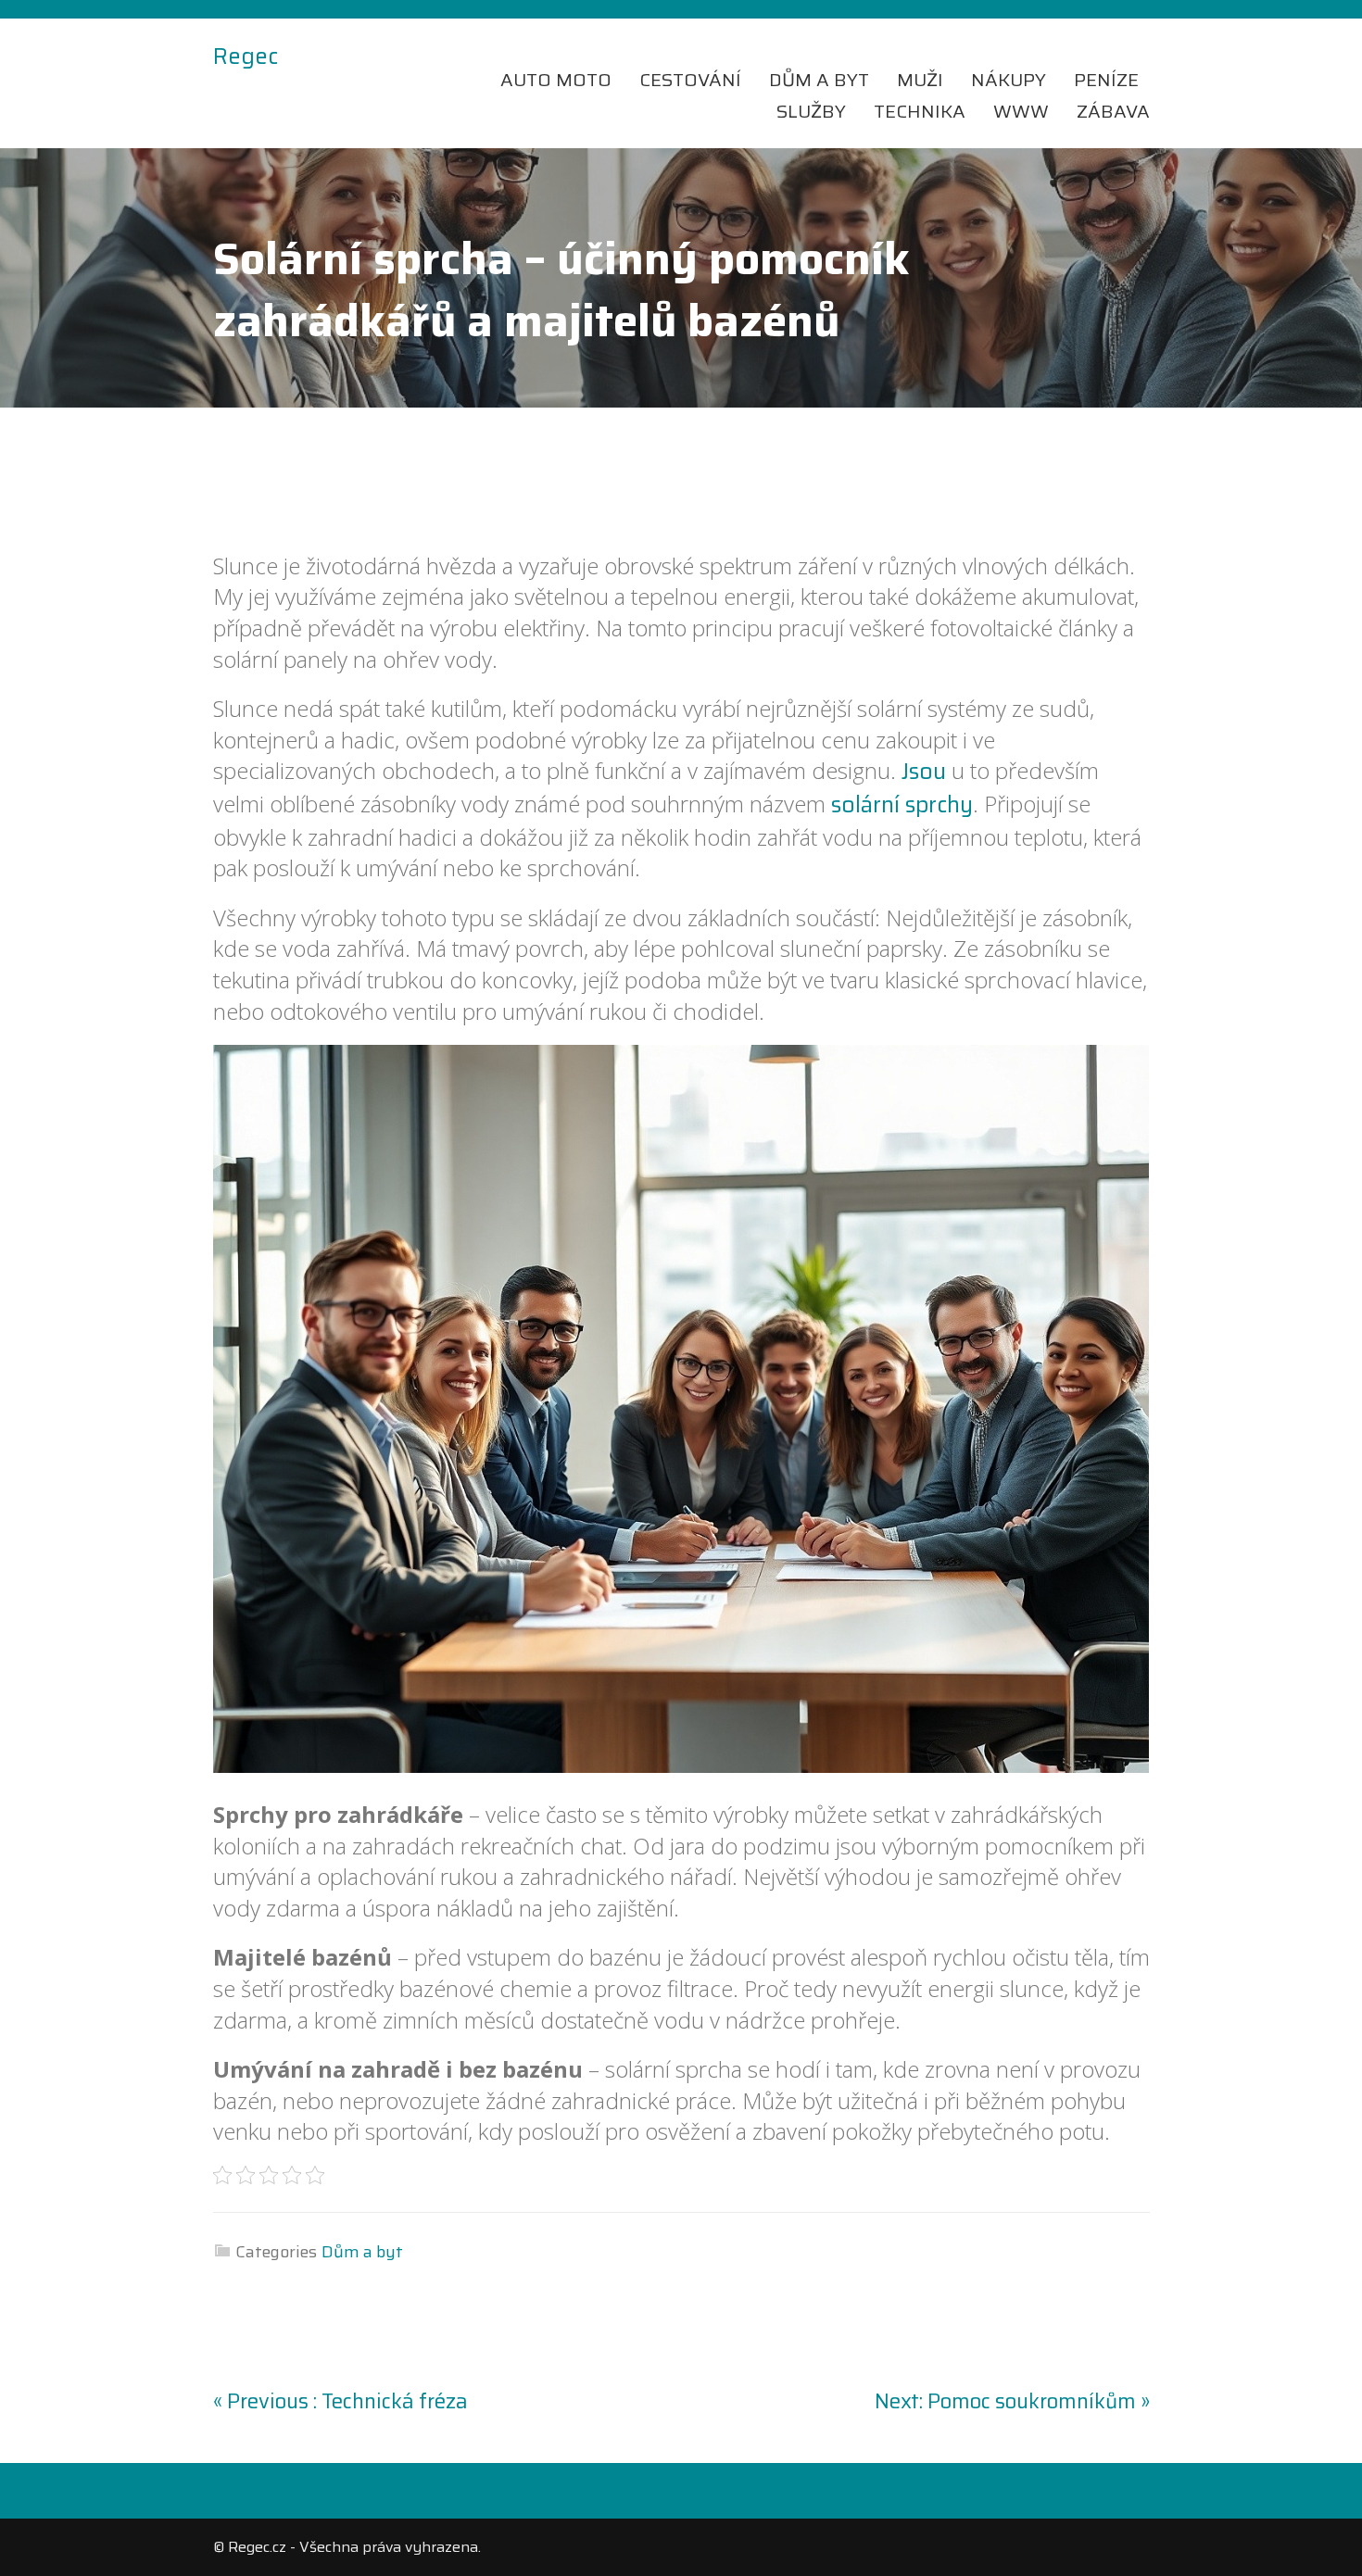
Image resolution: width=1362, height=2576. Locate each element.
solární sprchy (902, 805)
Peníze (1106, 80)
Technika (920, 111)
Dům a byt (819, 80)
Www (1021, 111)
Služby (811, 111)
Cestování (690, 80)
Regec (246, 57)
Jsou (924, 772)
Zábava (1113, 111)
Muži (920, 80)
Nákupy (1009, 80)
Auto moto (556, 80)
